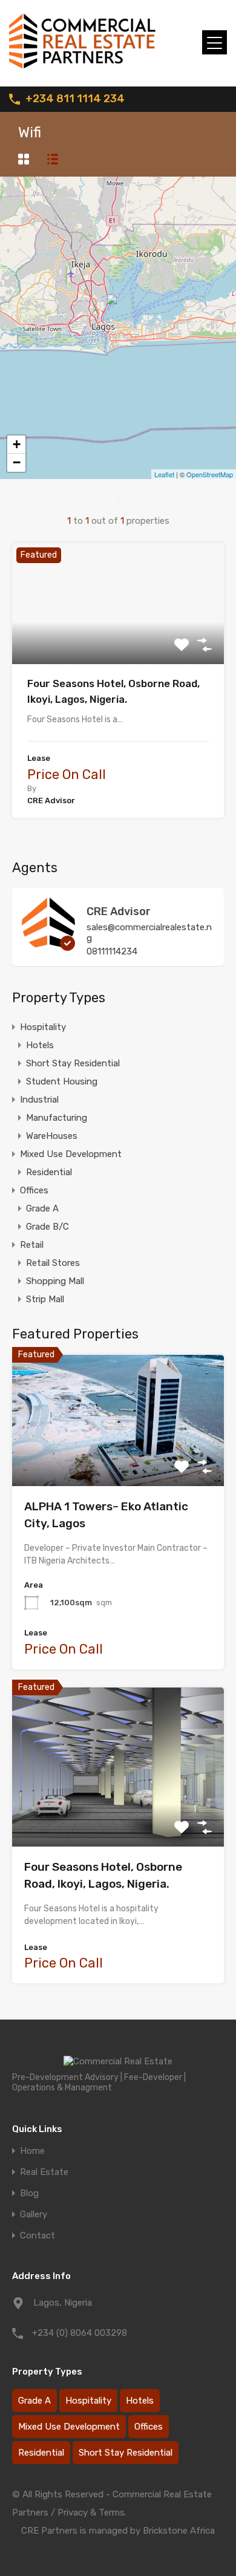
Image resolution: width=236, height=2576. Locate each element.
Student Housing (62, 1081)
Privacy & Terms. (92, 2512)
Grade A (42, 1208)
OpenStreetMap (210, 474)
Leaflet (164, 474)
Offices (34, 1190)
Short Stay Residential (73, 1063)
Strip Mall (45, 1299)
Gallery (34, 2215)
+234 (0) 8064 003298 (80, 2333)
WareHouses (52, 1136)
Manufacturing (57, 1118)
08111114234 (112, 951)
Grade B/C (48, 1227)
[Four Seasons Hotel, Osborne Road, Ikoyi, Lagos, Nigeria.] (119, 311)
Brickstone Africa (179, 2531)
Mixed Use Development (71, 1154)
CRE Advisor (119, 911)
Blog (29, 2193)
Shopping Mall (55, 1281)
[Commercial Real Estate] (91, 72)
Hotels (40, 1045)
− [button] (17, 462)
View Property (118, 640)
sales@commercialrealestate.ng (149, 933)
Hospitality (43, 1027)
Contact (38, 2236)
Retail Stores (53, 1263)
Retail (32, 1245)
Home (32, 2151)
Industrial (39, 1100)
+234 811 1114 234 (75, 99)
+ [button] (17, 444)
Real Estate (44, 2172)
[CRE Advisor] (48, 945)
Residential (49, 1172)
